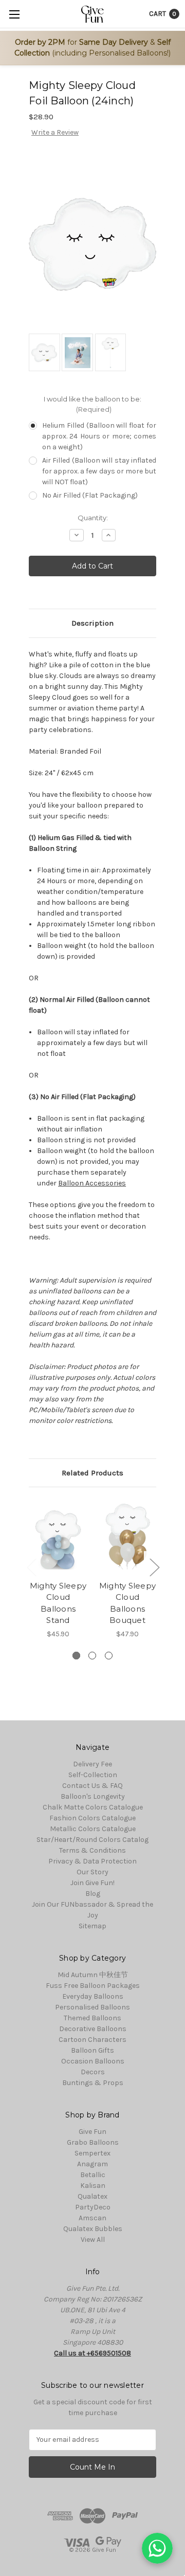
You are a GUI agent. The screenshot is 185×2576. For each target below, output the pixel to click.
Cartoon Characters (92, 2040)
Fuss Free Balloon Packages (93, 1986)
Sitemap (92, 1926)
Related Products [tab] (92, 1473)
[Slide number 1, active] (76, 1656)
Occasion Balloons (93, 2061)
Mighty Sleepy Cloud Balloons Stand (58, 1603)
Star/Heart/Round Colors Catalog (92, 1840)
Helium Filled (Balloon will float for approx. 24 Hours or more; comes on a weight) (99, 436)
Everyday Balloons (93, 1996)
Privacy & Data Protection (92, 1861)
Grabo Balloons (93, 2142)
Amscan (92, 2218)
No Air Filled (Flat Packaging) (90, 495)
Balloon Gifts (92, 2050)
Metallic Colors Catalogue (93, 1829)
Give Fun (92, 2132)
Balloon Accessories (92, 1183)
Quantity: (93, 518)
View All (93, 2240)
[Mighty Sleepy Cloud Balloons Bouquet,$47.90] (127, 1536)
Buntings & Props (93, 2083)
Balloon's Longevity (93, 1796)
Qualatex (92, 2196)
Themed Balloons (92, 2018)
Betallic (93, 2175)
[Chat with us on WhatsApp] (157, 2548)
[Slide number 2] (92, 1656)
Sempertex (92, 2153)
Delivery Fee (92, 1764)
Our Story (92, 1872)
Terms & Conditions (92, 1850)
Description (92, 623)
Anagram (92, 2164)
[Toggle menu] (14, 14)
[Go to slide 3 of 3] (31, 1567)
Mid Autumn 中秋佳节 (93, 1975)
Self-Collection (93, 1775)
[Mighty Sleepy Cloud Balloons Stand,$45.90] (58, 1536)
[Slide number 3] (109, 1656)
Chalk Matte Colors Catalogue (93, 1807)
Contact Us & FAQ (92, 1786)
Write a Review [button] (55, 132)
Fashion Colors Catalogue (92, 1818)
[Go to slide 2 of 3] (154, 1567)
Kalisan (93, 2186)
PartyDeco (93, 2207)
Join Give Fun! (92, 1883)
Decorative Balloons (93, 2029)
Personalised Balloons (92, 2007)
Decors (93, 2072)
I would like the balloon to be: (92, 404)
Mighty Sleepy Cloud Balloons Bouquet (127, 1603)
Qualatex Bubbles (93, 2229)
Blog (93, 1894)
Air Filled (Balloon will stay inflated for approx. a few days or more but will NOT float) (99, 471)
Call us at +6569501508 (92, 2353)
